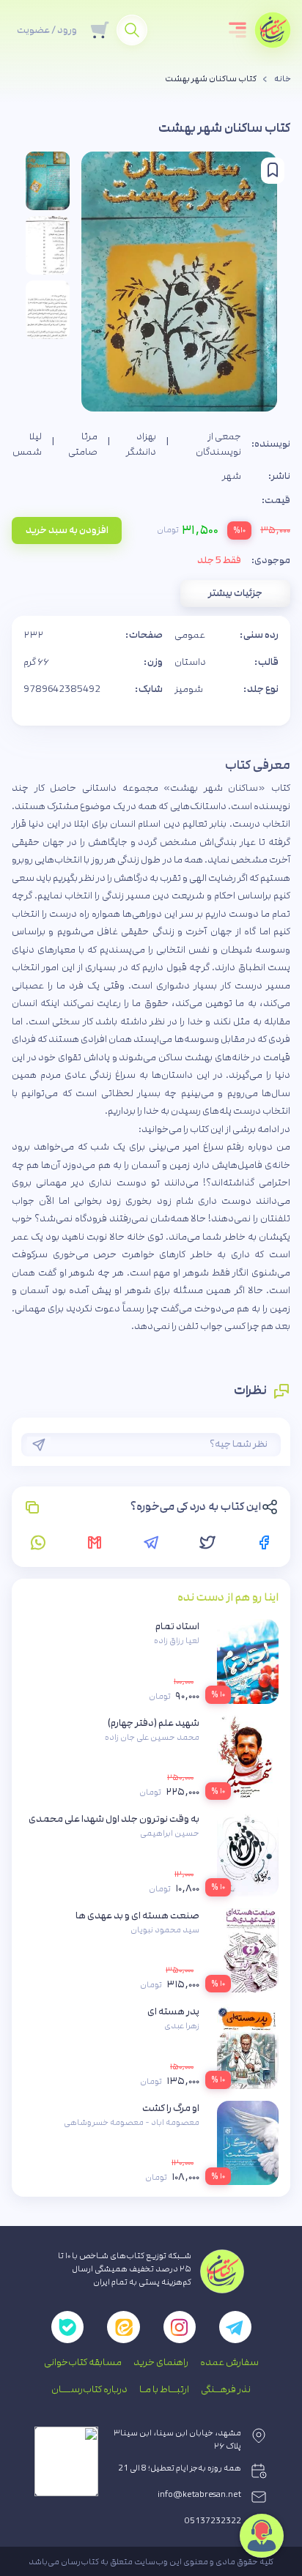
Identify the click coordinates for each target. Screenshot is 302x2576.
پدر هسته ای (173, 2011)
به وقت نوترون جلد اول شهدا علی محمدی (114, 1819)
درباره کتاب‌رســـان (89, 2389)
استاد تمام (177, 1626)
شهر (232, 476)
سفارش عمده (229, 2362)
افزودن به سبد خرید (67, 530)
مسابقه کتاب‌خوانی (83, 2362)
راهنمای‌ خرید (161, 2362)
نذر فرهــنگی (226, 2389)
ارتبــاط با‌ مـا (164, 2389)
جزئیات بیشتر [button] (235, 593)
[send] (39, 1445)
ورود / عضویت (47, 30)
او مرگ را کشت (171, 2108)
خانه (283, 79)
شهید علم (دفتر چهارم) (154, 1723)
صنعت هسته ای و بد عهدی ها (137, 1916)
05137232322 (213, 2521)
